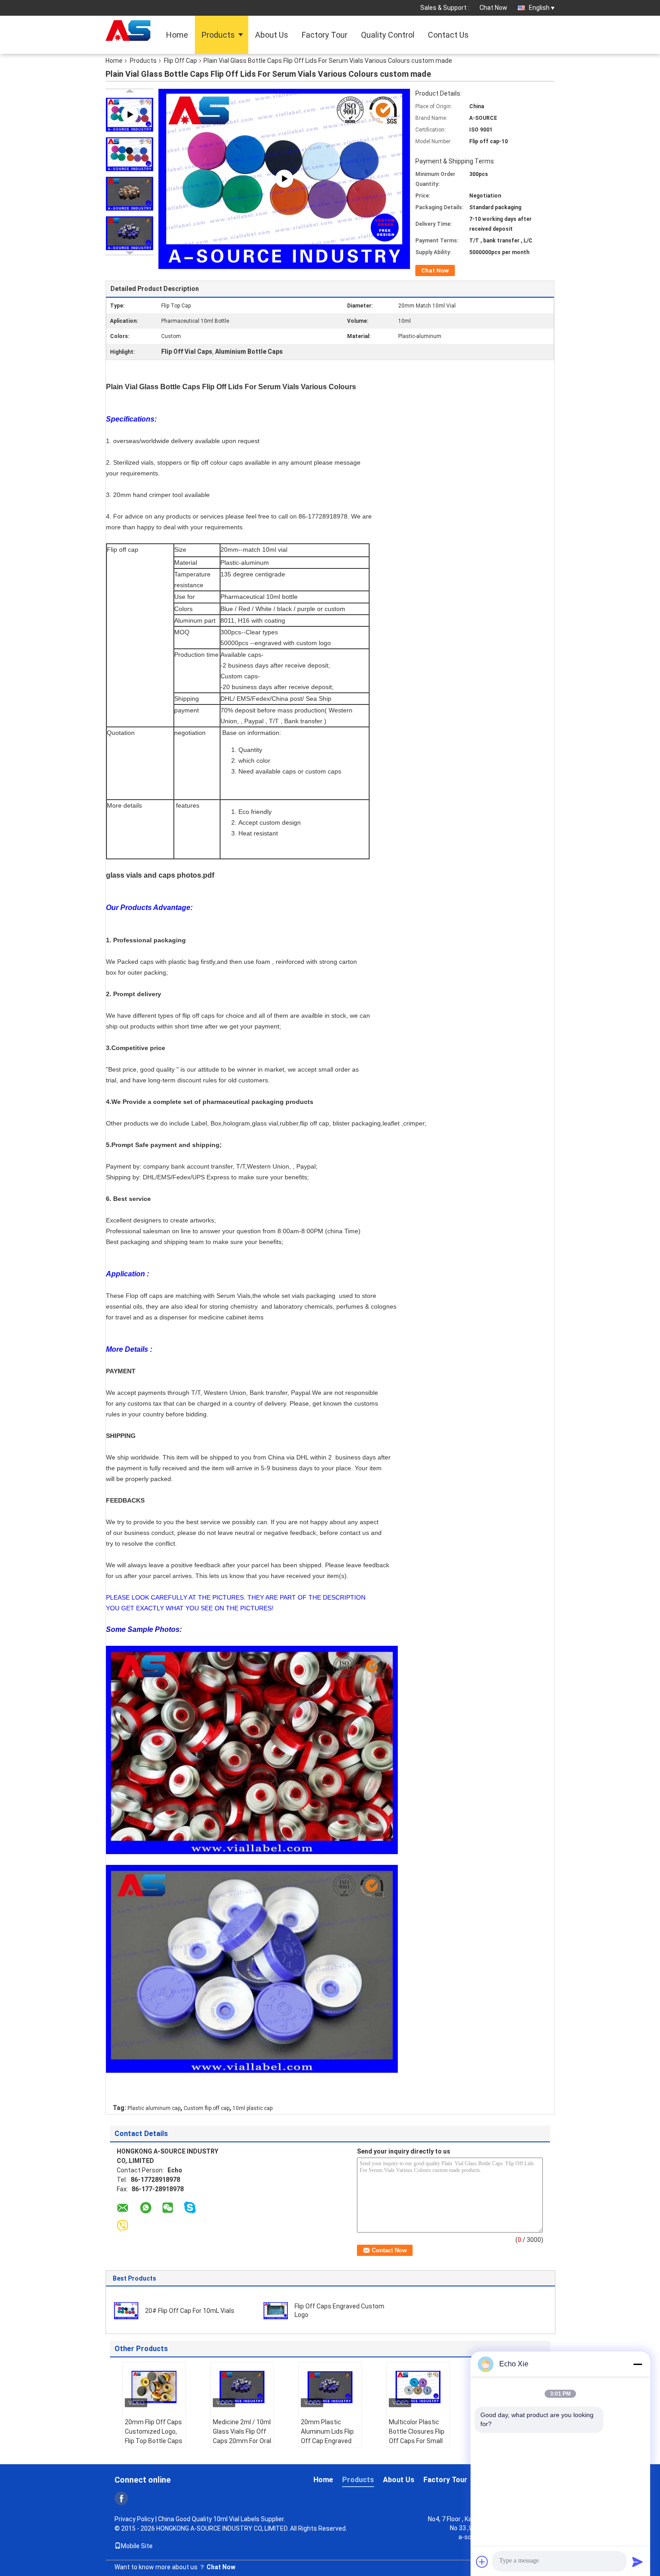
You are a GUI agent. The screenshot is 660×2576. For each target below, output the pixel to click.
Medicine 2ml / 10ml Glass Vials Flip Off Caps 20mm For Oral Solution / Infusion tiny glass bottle (242, 2441)
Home (177, 35)
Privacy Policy (134, 2519)
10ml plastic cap (253, 2108)
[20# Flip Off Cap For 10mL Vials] (126, 2310)
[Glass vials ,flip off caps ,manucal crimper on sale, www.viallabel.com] (284, 178)
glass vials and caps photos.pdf (160, 875)
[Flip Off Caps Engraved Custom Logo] (276, 2310)
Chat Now (493, 8)
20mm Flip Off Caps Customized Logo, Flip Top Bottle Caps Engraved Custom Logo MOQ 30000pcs (154, 2446)
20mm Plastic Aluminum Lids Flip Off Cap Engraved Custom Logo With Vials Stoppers (327, 2441)
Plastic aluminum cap (154, 2108)
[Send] (638, 2562)
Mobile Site (137, 2546)
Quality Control (388, 35)
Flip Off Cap (180, 61)
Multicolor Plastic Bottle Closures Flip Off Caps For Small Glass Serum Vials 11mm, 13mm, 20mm (417, 2446)
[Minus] (638, 2364)
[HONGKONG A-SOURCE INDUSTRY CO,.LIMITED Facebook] (121, 2498)
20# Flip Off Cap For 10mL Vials (190, 2311)
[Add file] (482, 2562)
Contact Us (448, 35)
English (539, 8)
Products (218, 35)
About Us (272, 35)
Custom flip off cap (207, 2108)
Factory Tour (325, 35)
